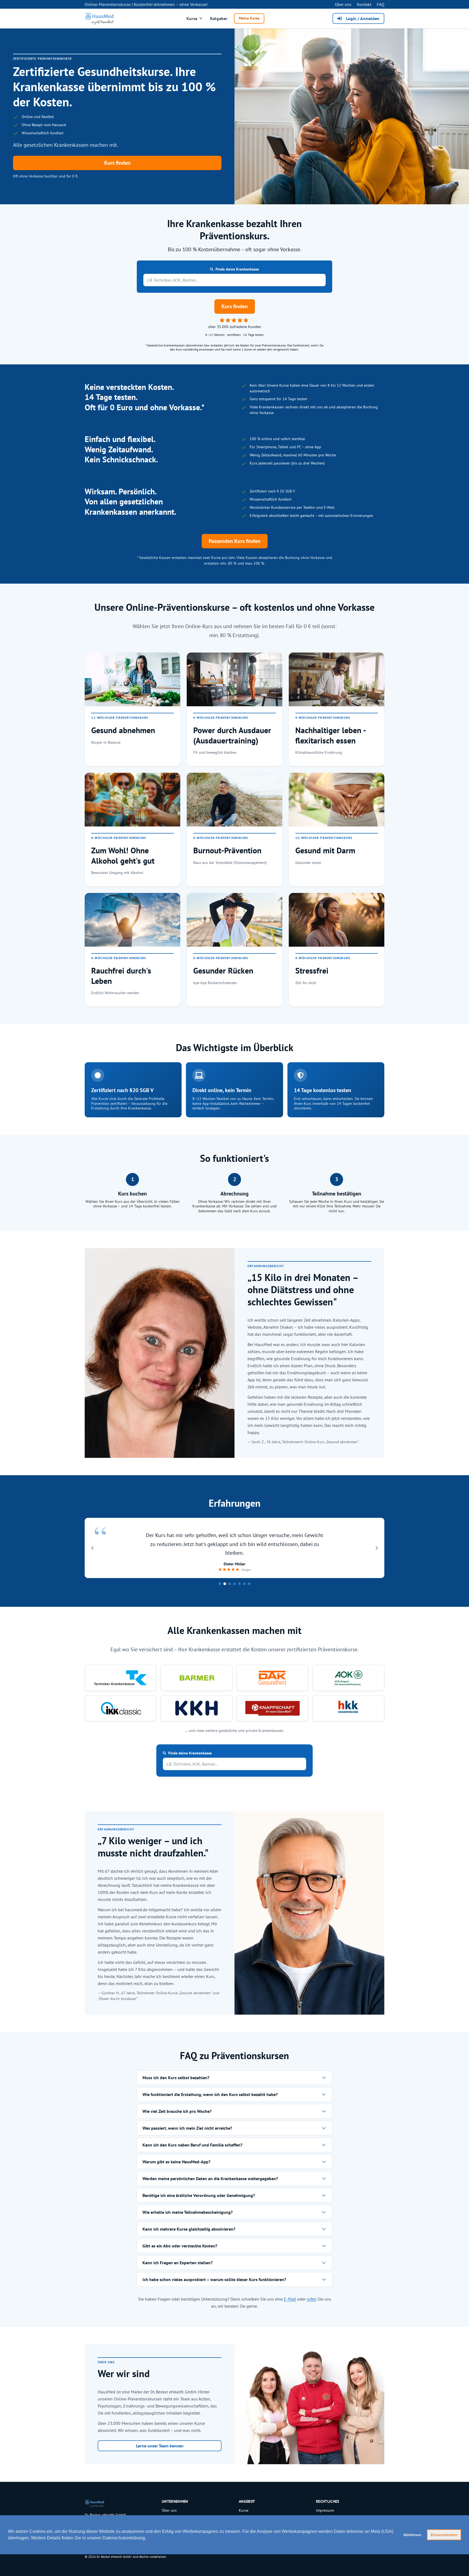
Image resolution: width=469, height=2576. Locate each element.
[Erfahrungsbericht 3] (230, 1584)
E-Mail (290, 2299)
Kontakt (364, 4)
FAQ (381, 4)
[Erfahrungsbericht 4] (234, 1584)
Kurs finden (117, 163)
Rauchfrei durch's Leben (121, 976)
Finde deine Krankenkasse (237, 269)
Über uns (343, 4)
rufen (312, 2299)
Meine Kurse (249, 18)
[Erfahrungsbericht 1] (220, 1584)
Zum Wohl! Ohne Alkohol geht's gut (123, 855)
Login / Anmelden (363, 18)
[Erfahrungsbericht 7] (249, 1584)
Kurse (192, 18)
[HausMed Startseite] (100, 18)
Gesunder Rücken (223, 971)
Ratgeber (219, 18)
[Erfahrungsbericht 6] (244, 1584)
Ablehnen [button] (412, 2535)
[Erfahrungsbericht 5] (239, 1584)
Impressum (325, 2510)
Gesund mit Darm (325, 850)
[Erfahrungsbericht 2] (225, 1584)
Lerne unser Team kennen (160, 2446)
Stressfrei (312, 971)
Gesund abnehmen (123, 730)
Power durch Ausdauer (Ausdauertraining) (232, 735)
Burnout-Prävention (227, 850)
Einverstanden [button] (444, 2535)
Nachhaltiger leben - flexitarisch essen (330, 735)
